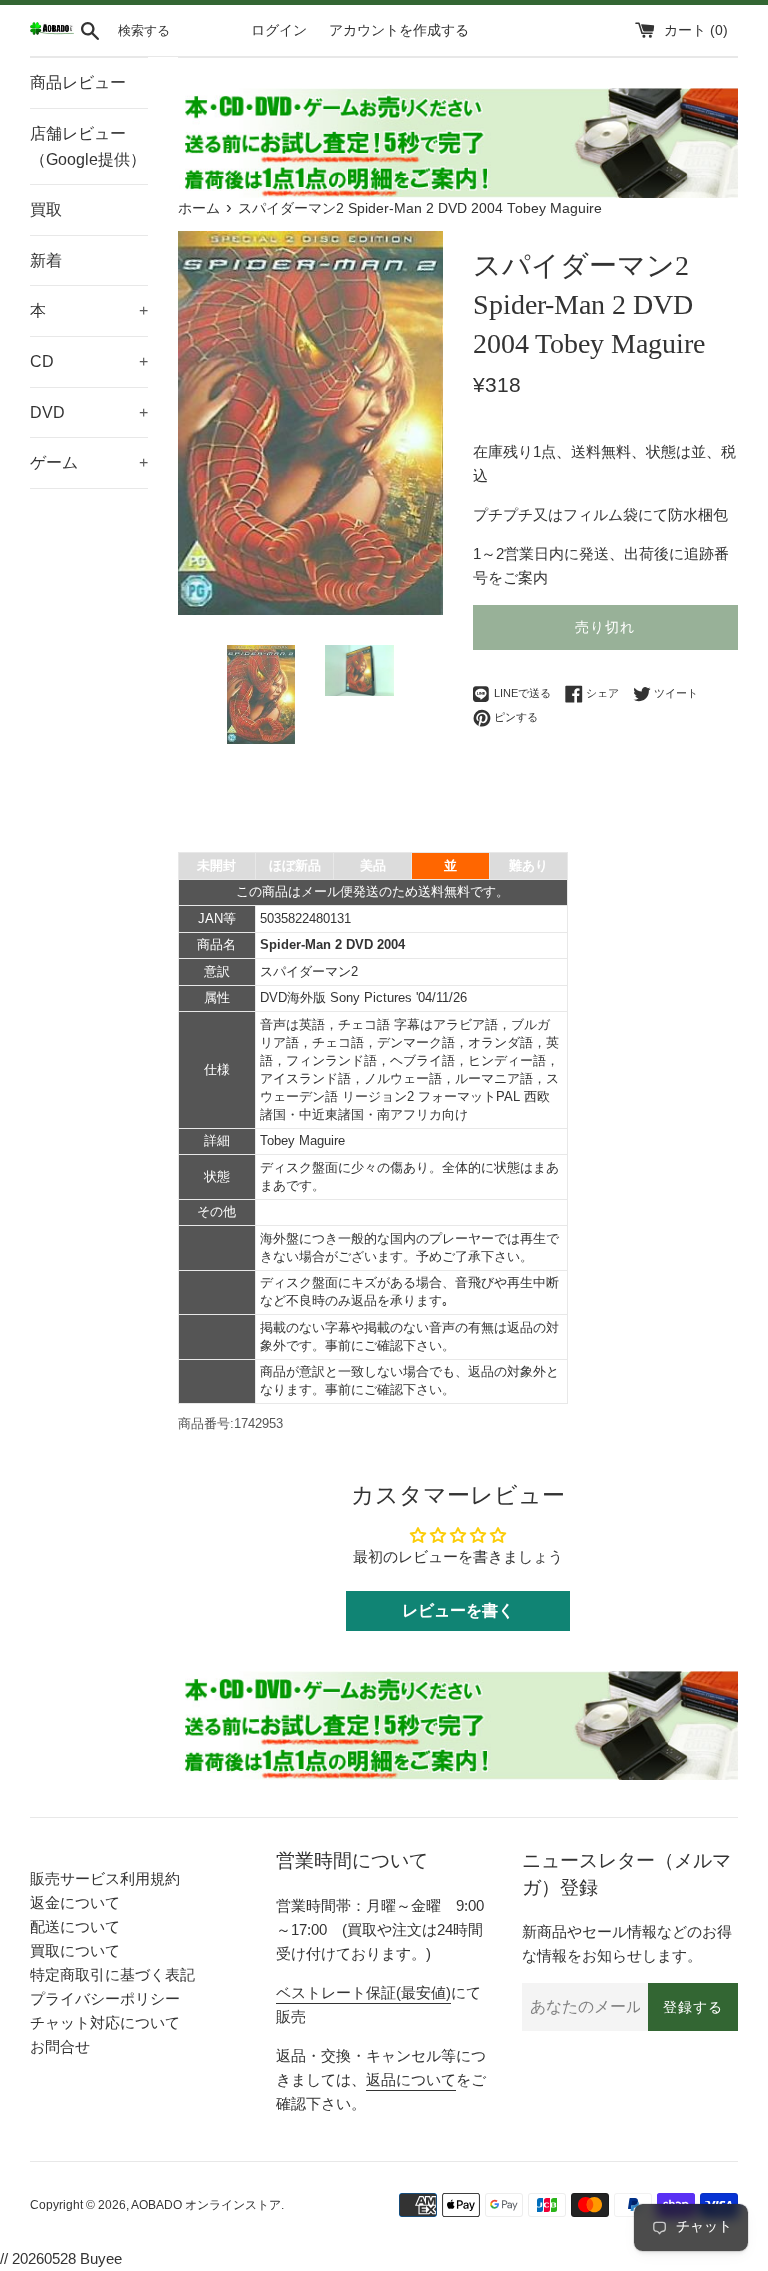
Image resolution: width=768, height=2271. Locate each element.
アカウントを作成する (399, 30)
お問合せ (60, 2046)
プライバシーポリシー (105, 1998)
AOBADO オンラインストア (206, 2205)
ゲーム (89, 462)
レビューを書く (458, 1610)
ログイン (279, 30)
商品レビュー (78, 82)
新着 (46, 260)
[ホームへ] (52, 30)
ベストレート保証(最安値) (363, 1992)
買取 (46, 209)
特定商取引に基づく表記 (112, 1974)
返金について (75, 1902)
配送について (75, 1926)
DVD (89, 412)
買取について (75, 1950)
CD (89, 361)
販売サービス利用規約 (105, 1878)
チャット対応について (105, 2022)
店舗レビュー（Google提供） (88, 146)
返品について (411, 2079)
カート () (696, 30)
